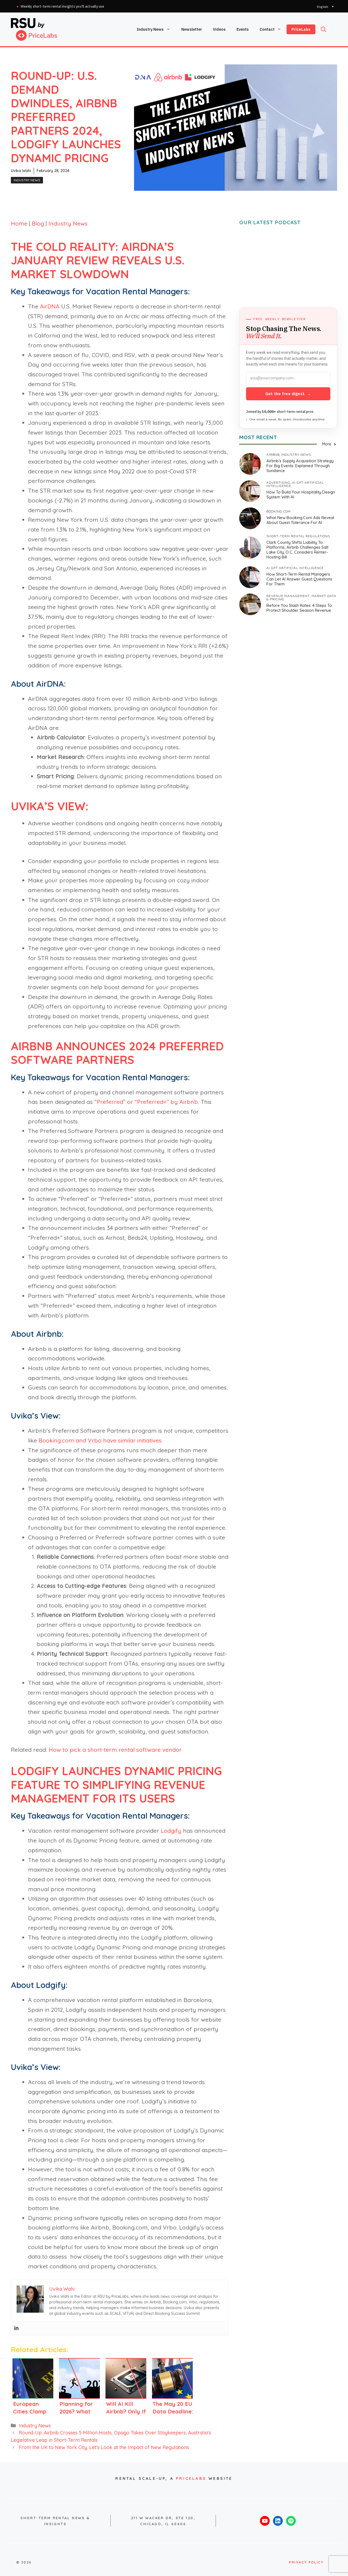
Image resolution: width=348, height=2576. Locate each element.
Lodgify (171, 1831)
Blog (38, 223)
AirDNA (50, 306)
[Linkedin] (16, 2328)
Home (19, 223)
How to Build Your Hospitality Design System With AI (301, 494)
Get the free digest (288, 394)
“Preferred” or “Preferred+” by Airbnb (146, 1102)
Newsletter (192, 29)
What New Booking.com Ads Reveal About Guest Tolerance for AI (300, 520)
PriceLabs (301, 29)
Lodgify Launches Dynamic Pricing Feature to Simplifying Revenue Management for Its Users (116, 1785)
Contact (267, 29)
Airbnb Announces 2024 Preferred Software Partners (117, 1053)
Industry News (150, 29)
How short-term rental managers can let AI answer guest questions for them (299, 579)
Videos (219, 29)
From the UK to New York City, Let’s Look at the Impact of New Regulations (104, 2447)
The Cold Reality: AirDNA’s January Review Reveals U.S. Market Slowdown (98, 260)
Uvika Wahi (21, 171)
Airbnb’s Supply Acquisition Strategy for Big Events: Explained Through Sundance (300, 466)
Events (243, 29)
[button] (324, 29)
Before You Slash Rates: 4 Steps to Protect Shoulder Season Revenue (299, 608)
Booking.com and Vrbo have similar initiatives (100, 1440)
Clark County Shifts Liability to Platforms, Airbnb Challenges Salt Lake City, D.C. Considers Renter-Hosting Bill (297, 550)
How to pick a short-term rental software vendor (115, 1750)
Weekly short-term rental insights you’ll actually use (63, 6)
